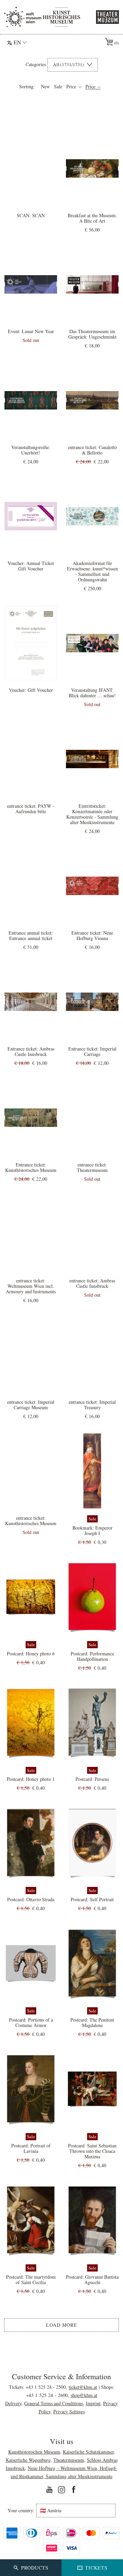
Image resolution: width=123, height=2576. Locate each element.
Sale (58, 87)
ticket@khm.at (83, 2387)
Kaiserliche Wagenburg (28, 2460)
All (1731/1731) (69, 64)
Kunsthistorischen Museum (34, 2452)
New (45, 87)
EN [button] (17, 42)
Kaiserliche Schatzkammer (88, 2452)
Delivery (13, 2403)
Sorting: (27, 87)
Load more (62, 2325)
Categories (36, 64)
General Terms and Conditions (54, 2403)
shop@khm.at (84, 2395)
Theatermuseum (69, 2460)
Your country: (21, 2511)
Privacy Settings (69, 2411)
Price (72, 87)
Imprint (93, 2403)
